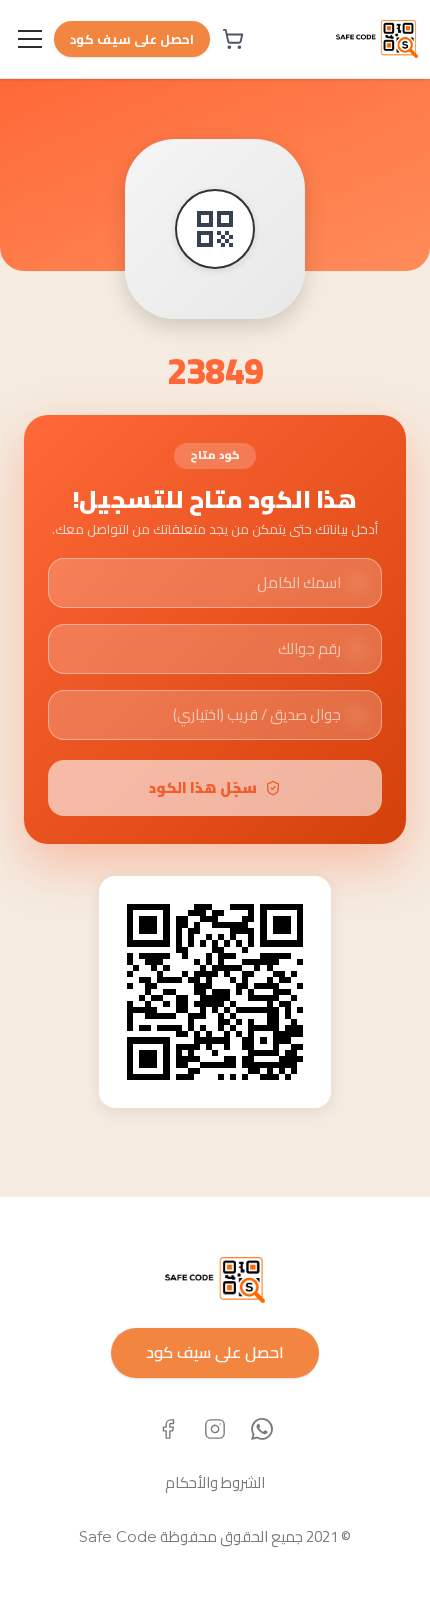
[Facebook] (168, 1429)
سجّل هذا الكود (203, 787)
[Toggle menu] (30, 39)
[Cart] (233, 39)
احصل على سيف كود (132, 39)
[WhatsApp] (262, 1429)
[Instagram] (215, 1429)
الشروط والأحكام (215, 1482)
